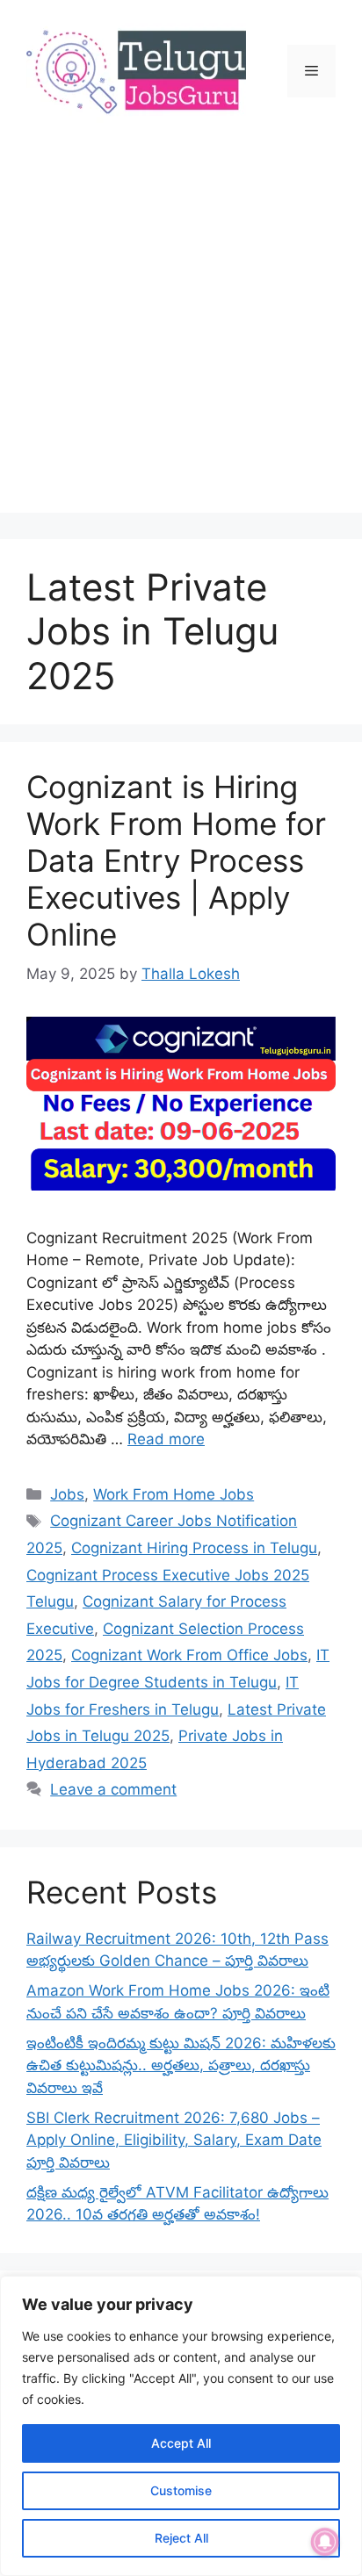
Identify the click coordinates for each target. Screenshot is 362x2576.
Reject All (181, 2538)
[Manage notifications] (325, 2542)
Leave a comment (113, 1789)
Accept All (181, 2443)
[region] (181, 2426)
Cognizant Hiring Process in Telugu (194, 1548)
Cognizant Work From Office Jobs (189, 1655)
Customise (181, 2490)
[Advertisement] (181, 332)
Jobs (67, 1494)
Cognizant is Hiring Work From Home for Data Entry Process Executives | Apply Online (176, 860)
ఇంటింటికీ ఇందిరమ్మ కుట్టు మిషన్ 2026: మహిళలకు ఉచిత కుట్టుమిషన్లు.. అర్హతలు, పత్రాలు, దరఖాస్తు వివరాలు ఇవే (181, 2065)
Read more (166, 1439)
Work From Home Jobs (174, 1494)
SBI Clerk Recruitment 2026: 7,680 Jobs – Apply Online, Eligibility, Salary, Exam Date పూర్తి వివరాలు (174, 2140)
